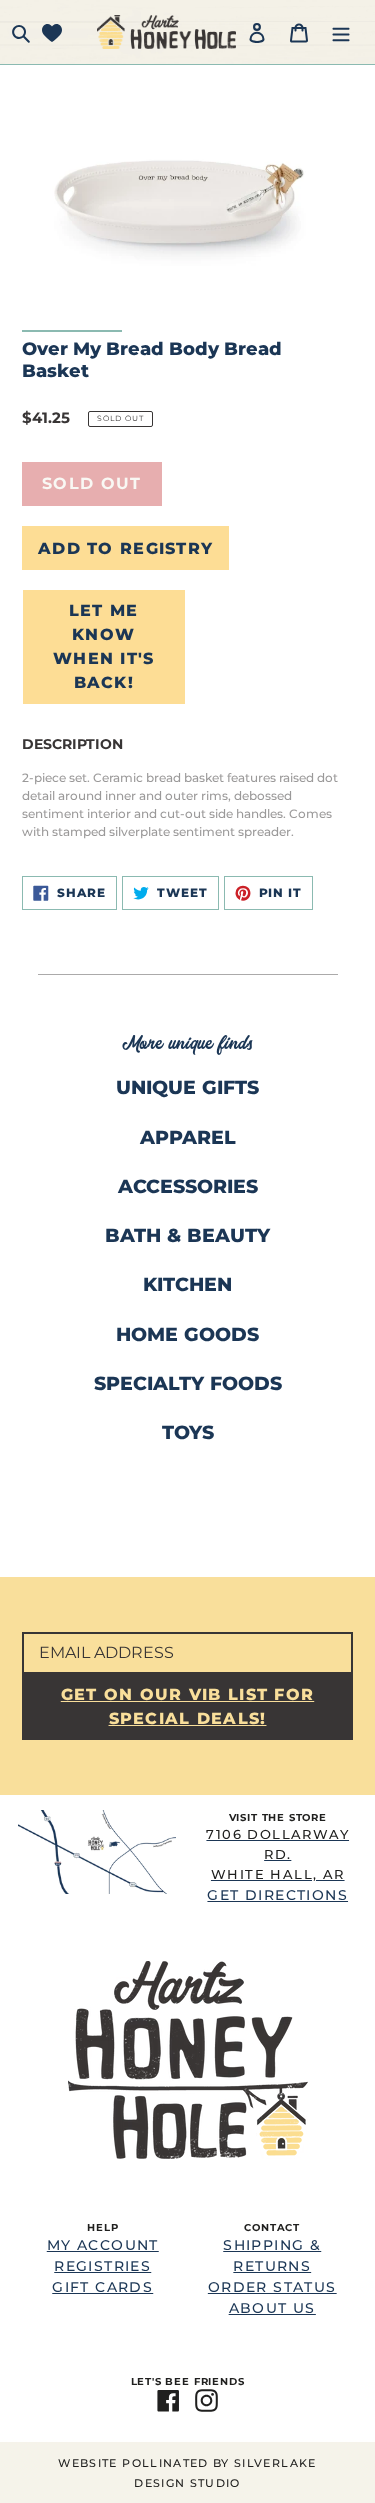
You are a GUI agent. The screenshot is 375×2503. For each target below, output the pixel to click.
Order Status (272, 2287)
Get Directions (277, 1864)
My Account (103, 2245)
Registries (102, 2266)
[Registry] (52, 31)
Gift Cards (102, 2287)
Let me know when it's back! (104, 646)
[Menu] (341, 31)
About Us (272, 2308)
